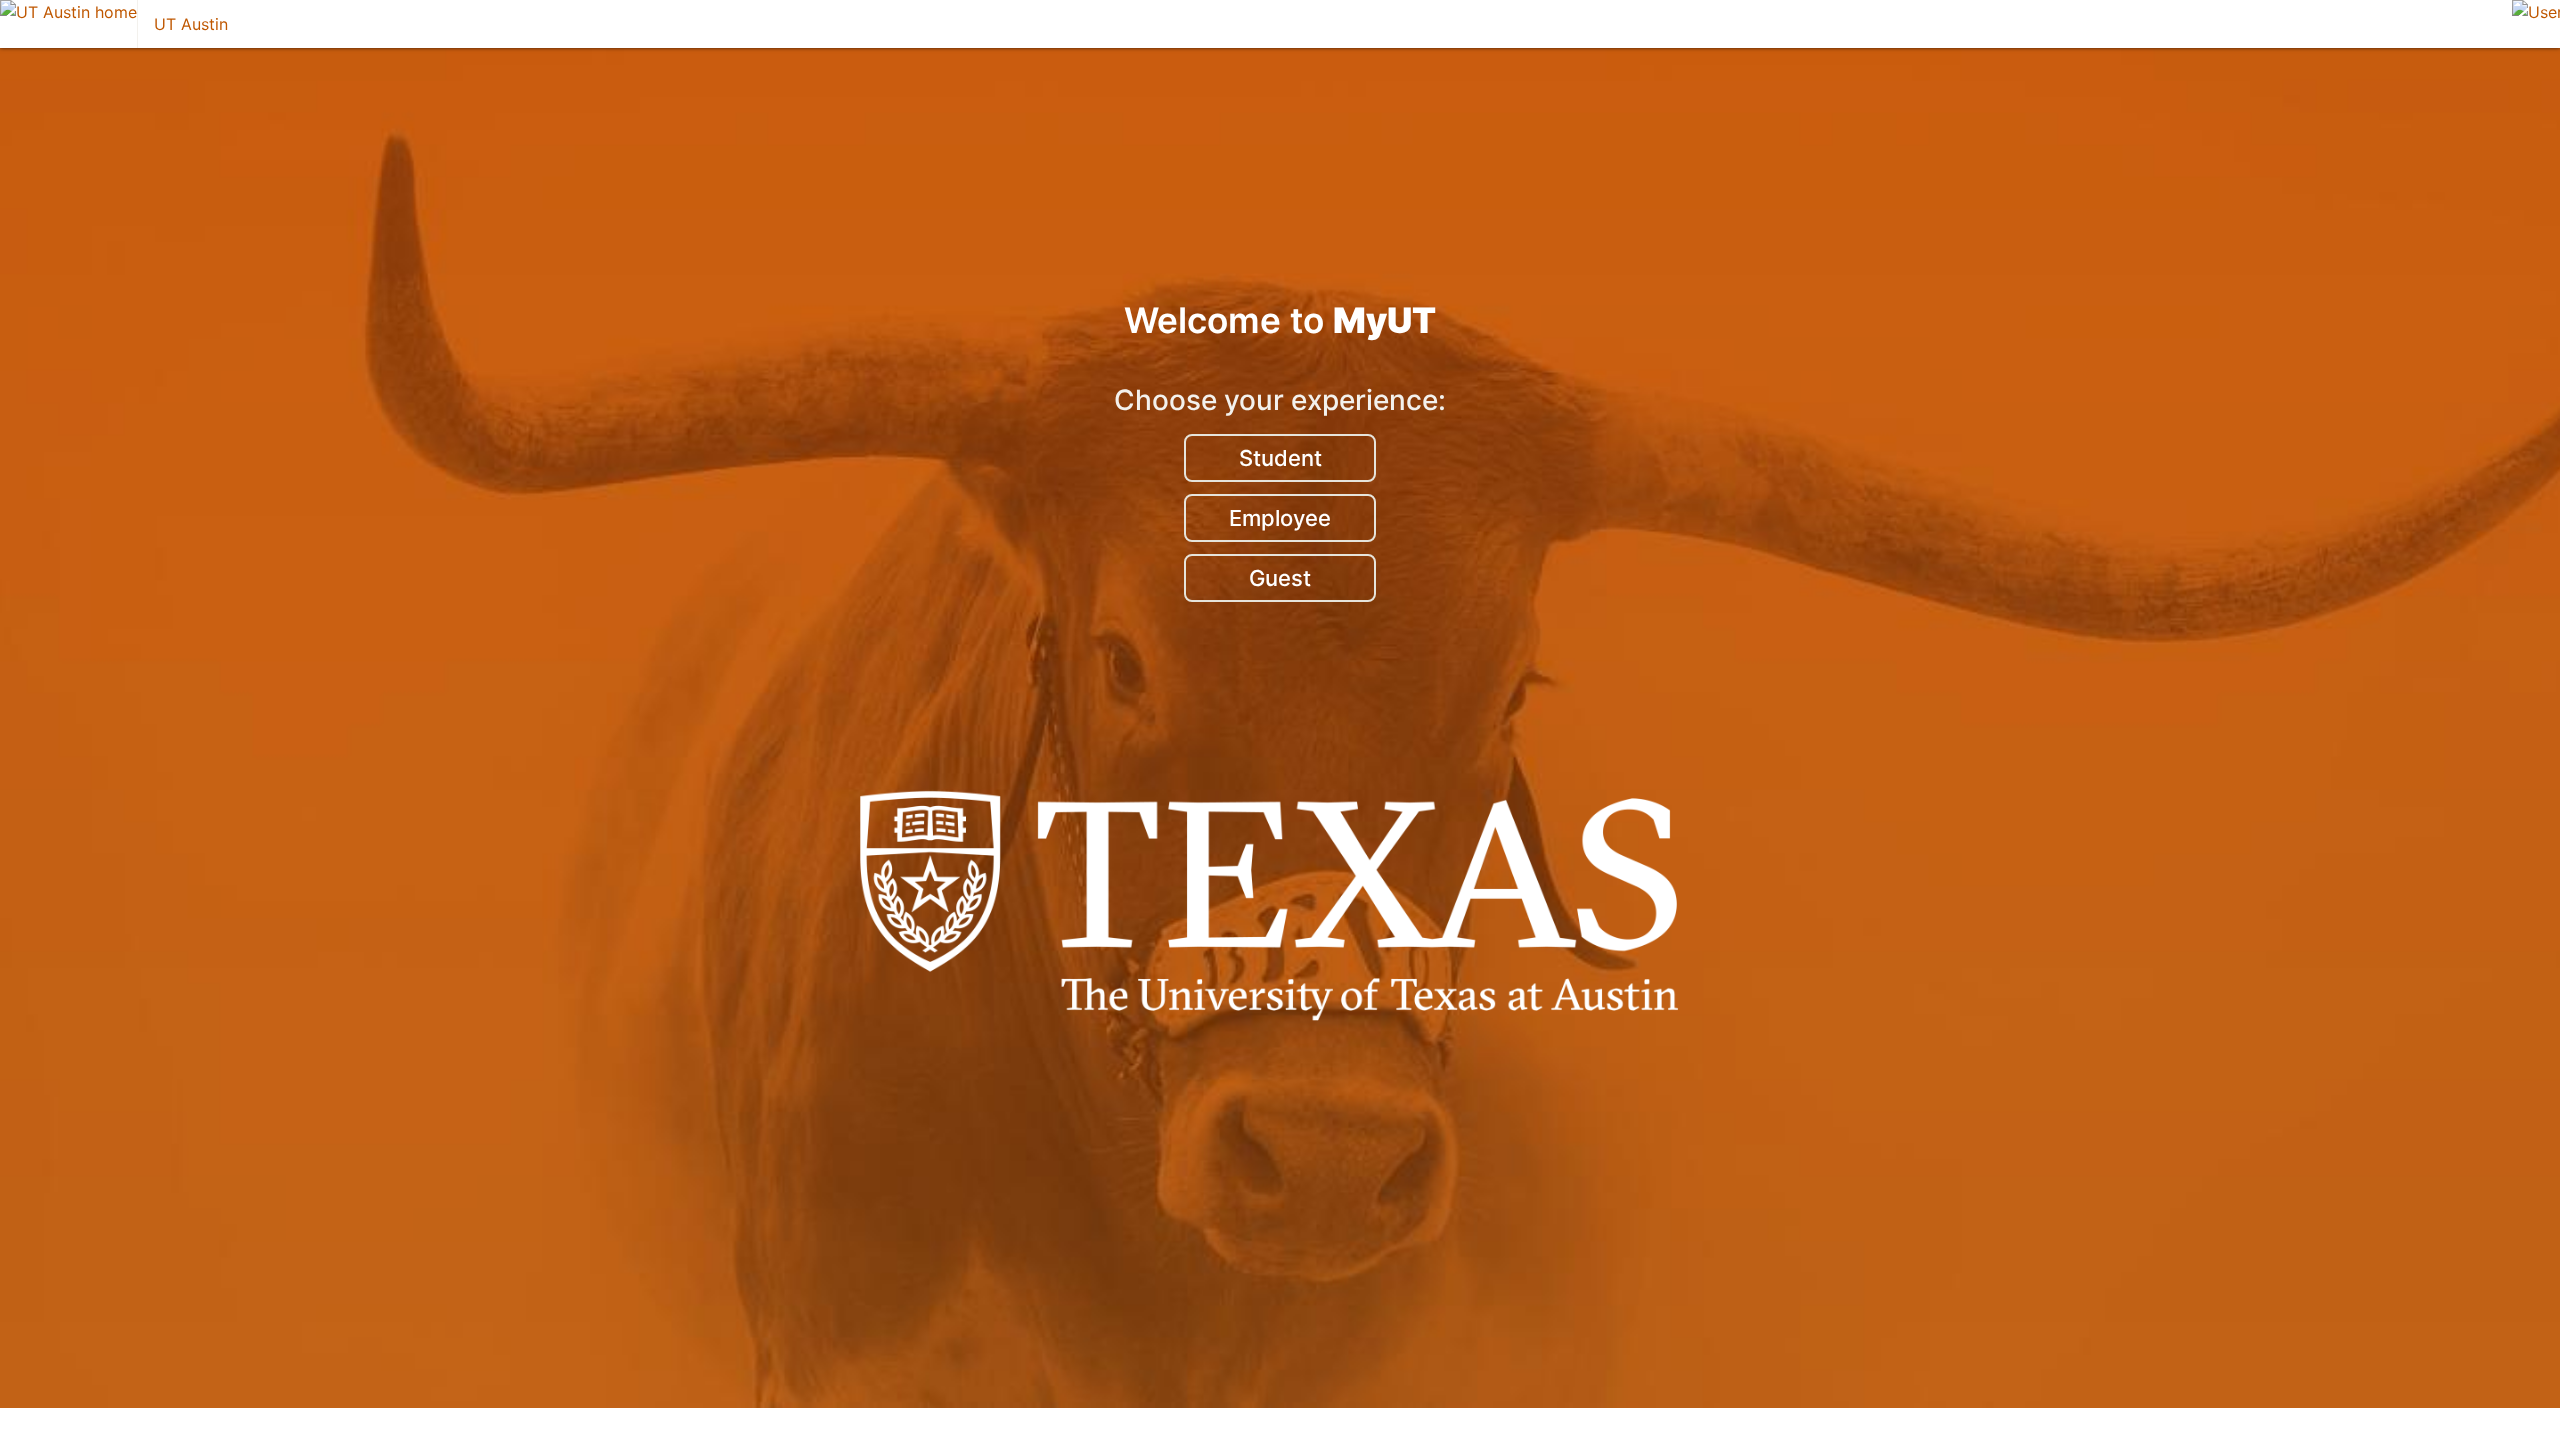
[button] (2536, 24)
